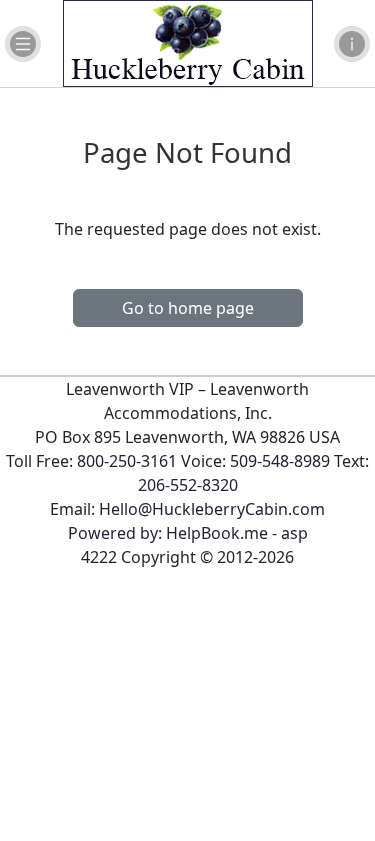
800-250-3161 (127, 461)
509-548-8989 (280, 461)
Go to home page (188, 308)
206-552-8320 (188, 485)
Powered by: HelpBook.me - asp (188, 533)
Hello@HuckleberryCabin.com (212, 509)
